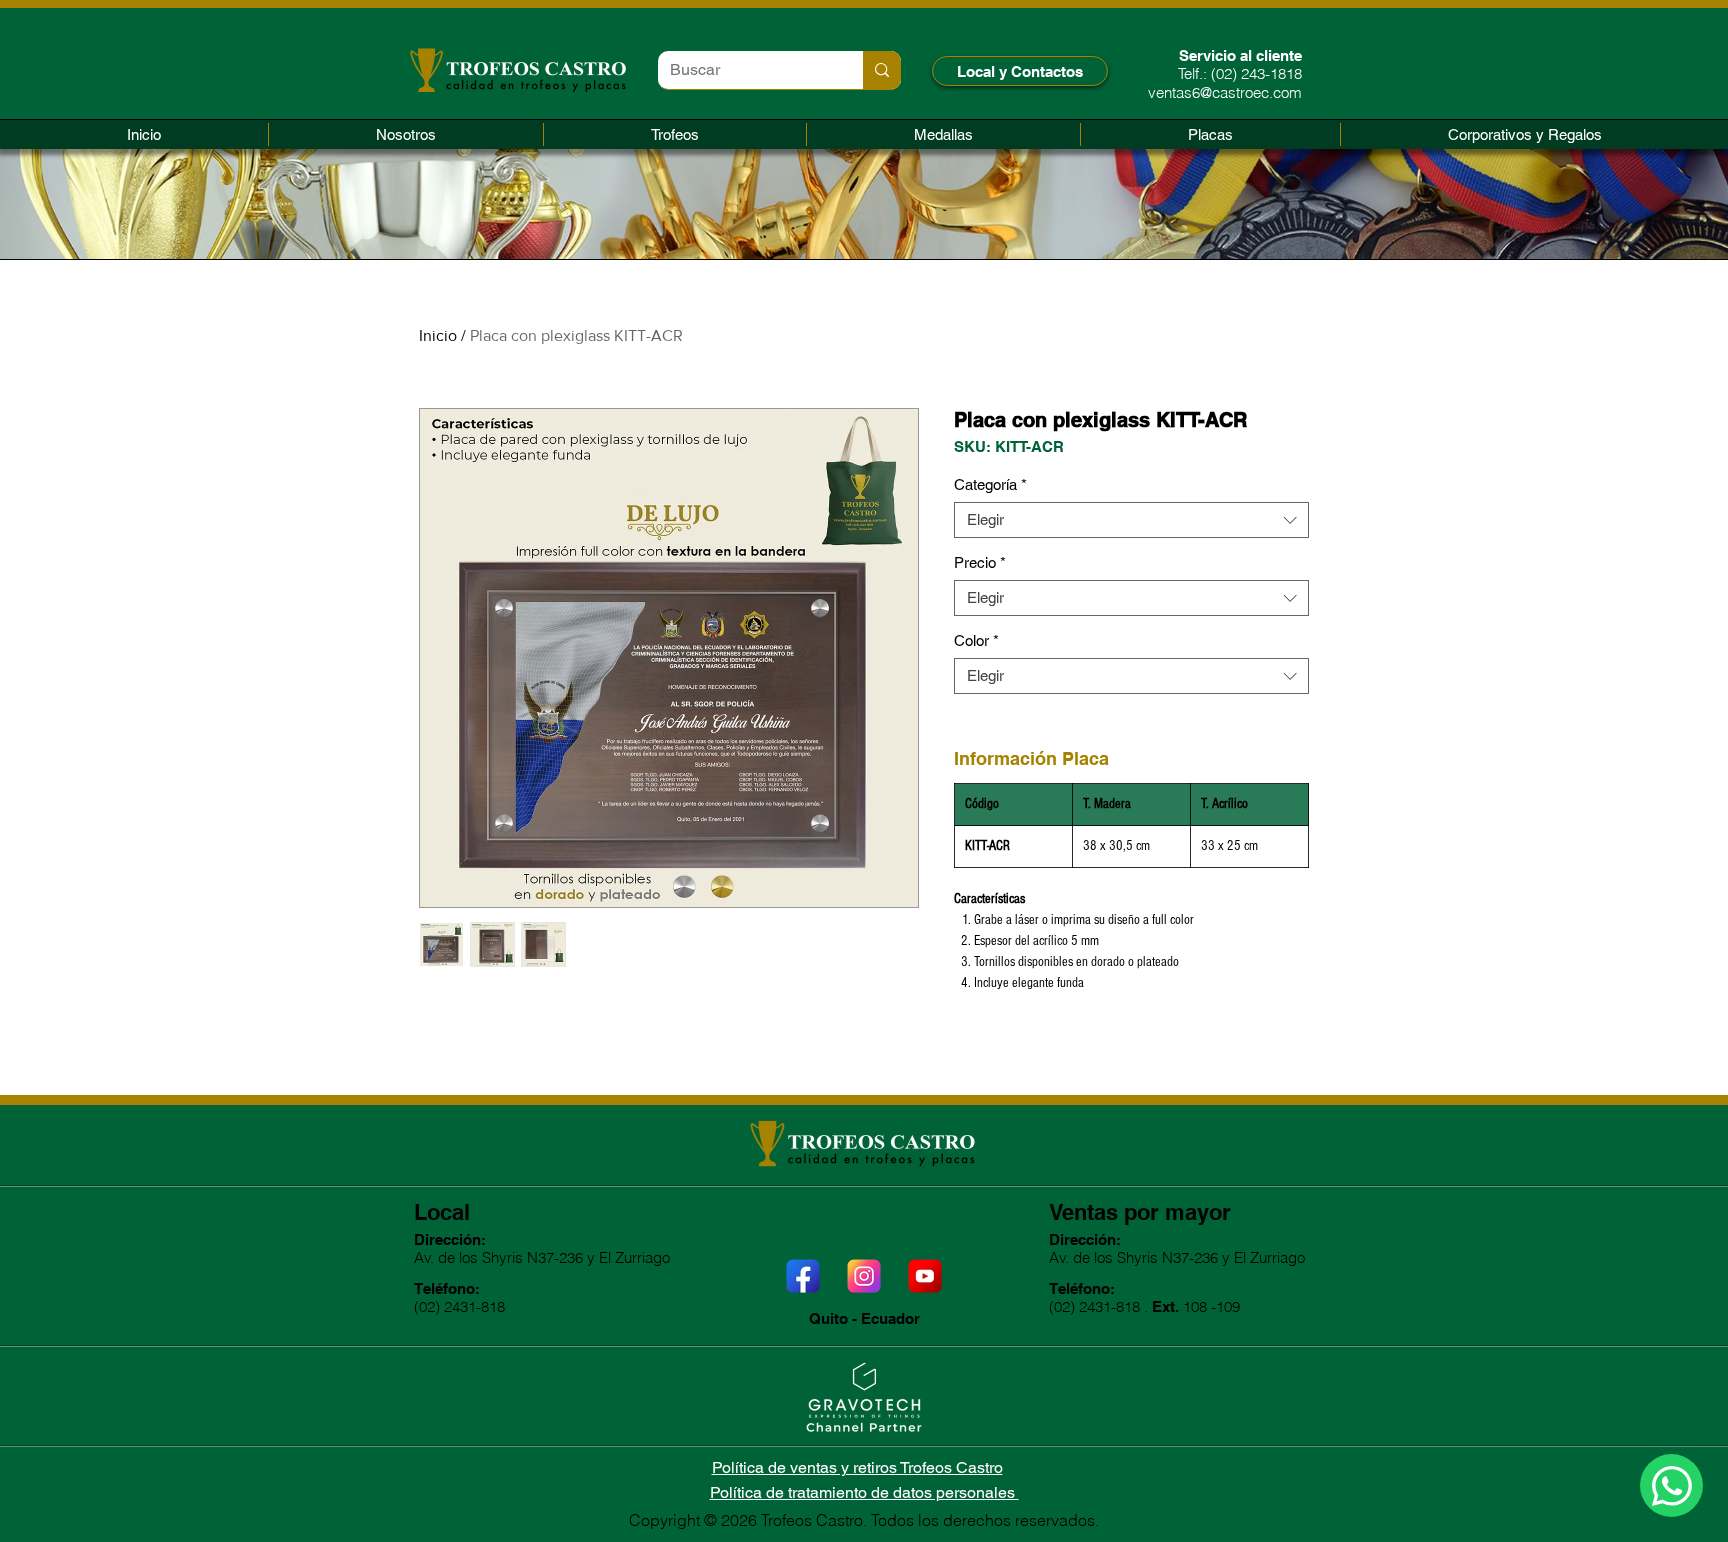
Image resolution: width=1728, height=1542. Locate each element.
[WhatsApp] (1671, 1485)
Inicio (438, 335)
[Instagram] (864, 1276)
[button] (675, 134)
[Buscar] (882, 70)
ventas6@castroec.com (1225, 92)
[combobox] (1131, 520)
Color (976, 640)
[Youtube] (925, 1276)
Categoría (990, 484)
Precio (980, 562)
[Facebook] (803, 1276)
